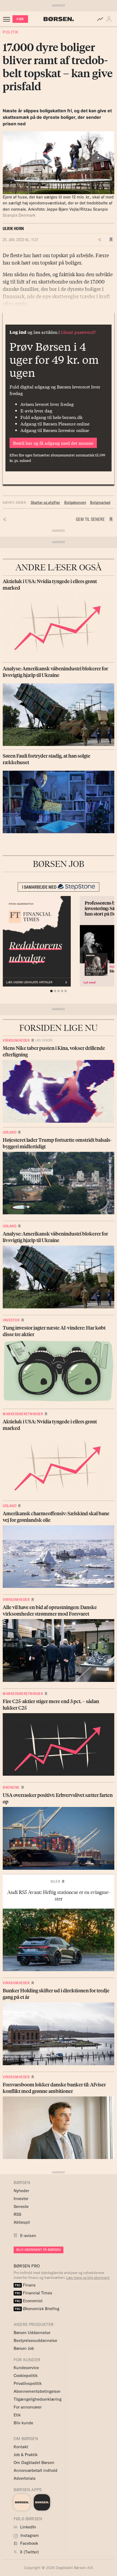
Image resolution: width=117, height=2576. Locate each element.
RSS (17, 2214)
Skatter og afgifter (45, 502)
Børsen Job (24, 2348)
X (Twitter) (29, 2552)
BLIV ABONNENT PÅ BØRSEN (39, 2250)
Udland (10, 1132)
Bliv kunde (23, 2423)
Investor (11, 1320)
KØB (20, 19)
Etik (17, 2415)
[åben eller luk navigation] (8, 19)
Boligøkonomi (75, 502)
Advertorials (25, 2478)
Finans (25, 2285)
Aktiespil (22, 2222)
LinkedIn (28, 2527)
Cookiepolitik (26, 2376)
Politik (11, 32)
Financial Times (33, 2293)
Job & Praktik (26, 2455)
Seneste (21, 2206)
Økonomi (11, 1787)
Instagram (29, 2535)
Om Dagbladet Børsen (34, 2463)
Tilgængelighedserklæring (38, 2399)
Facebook (29, 2543)
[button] (110, 19)
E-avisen (28, 2236)
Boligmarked (100, 502)
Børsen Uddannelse (32, 2333)
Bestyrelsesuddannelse (35, 2340)
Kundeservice (26, 2368)
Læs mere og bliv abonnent (88, 2278)
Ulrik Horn (13, 228)
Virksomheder (16, 1040)
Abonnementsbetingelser (37, 2391)
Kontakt (21, 2447)
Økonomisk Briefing (37, 2309)
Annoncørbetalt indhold (36, 2470)
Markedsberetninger (23, 1414)
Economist (29, 2301)
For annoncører (28, 2407)
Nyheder (21, 2191)
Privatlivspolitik (28, 2383)
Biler (56, 1881)
